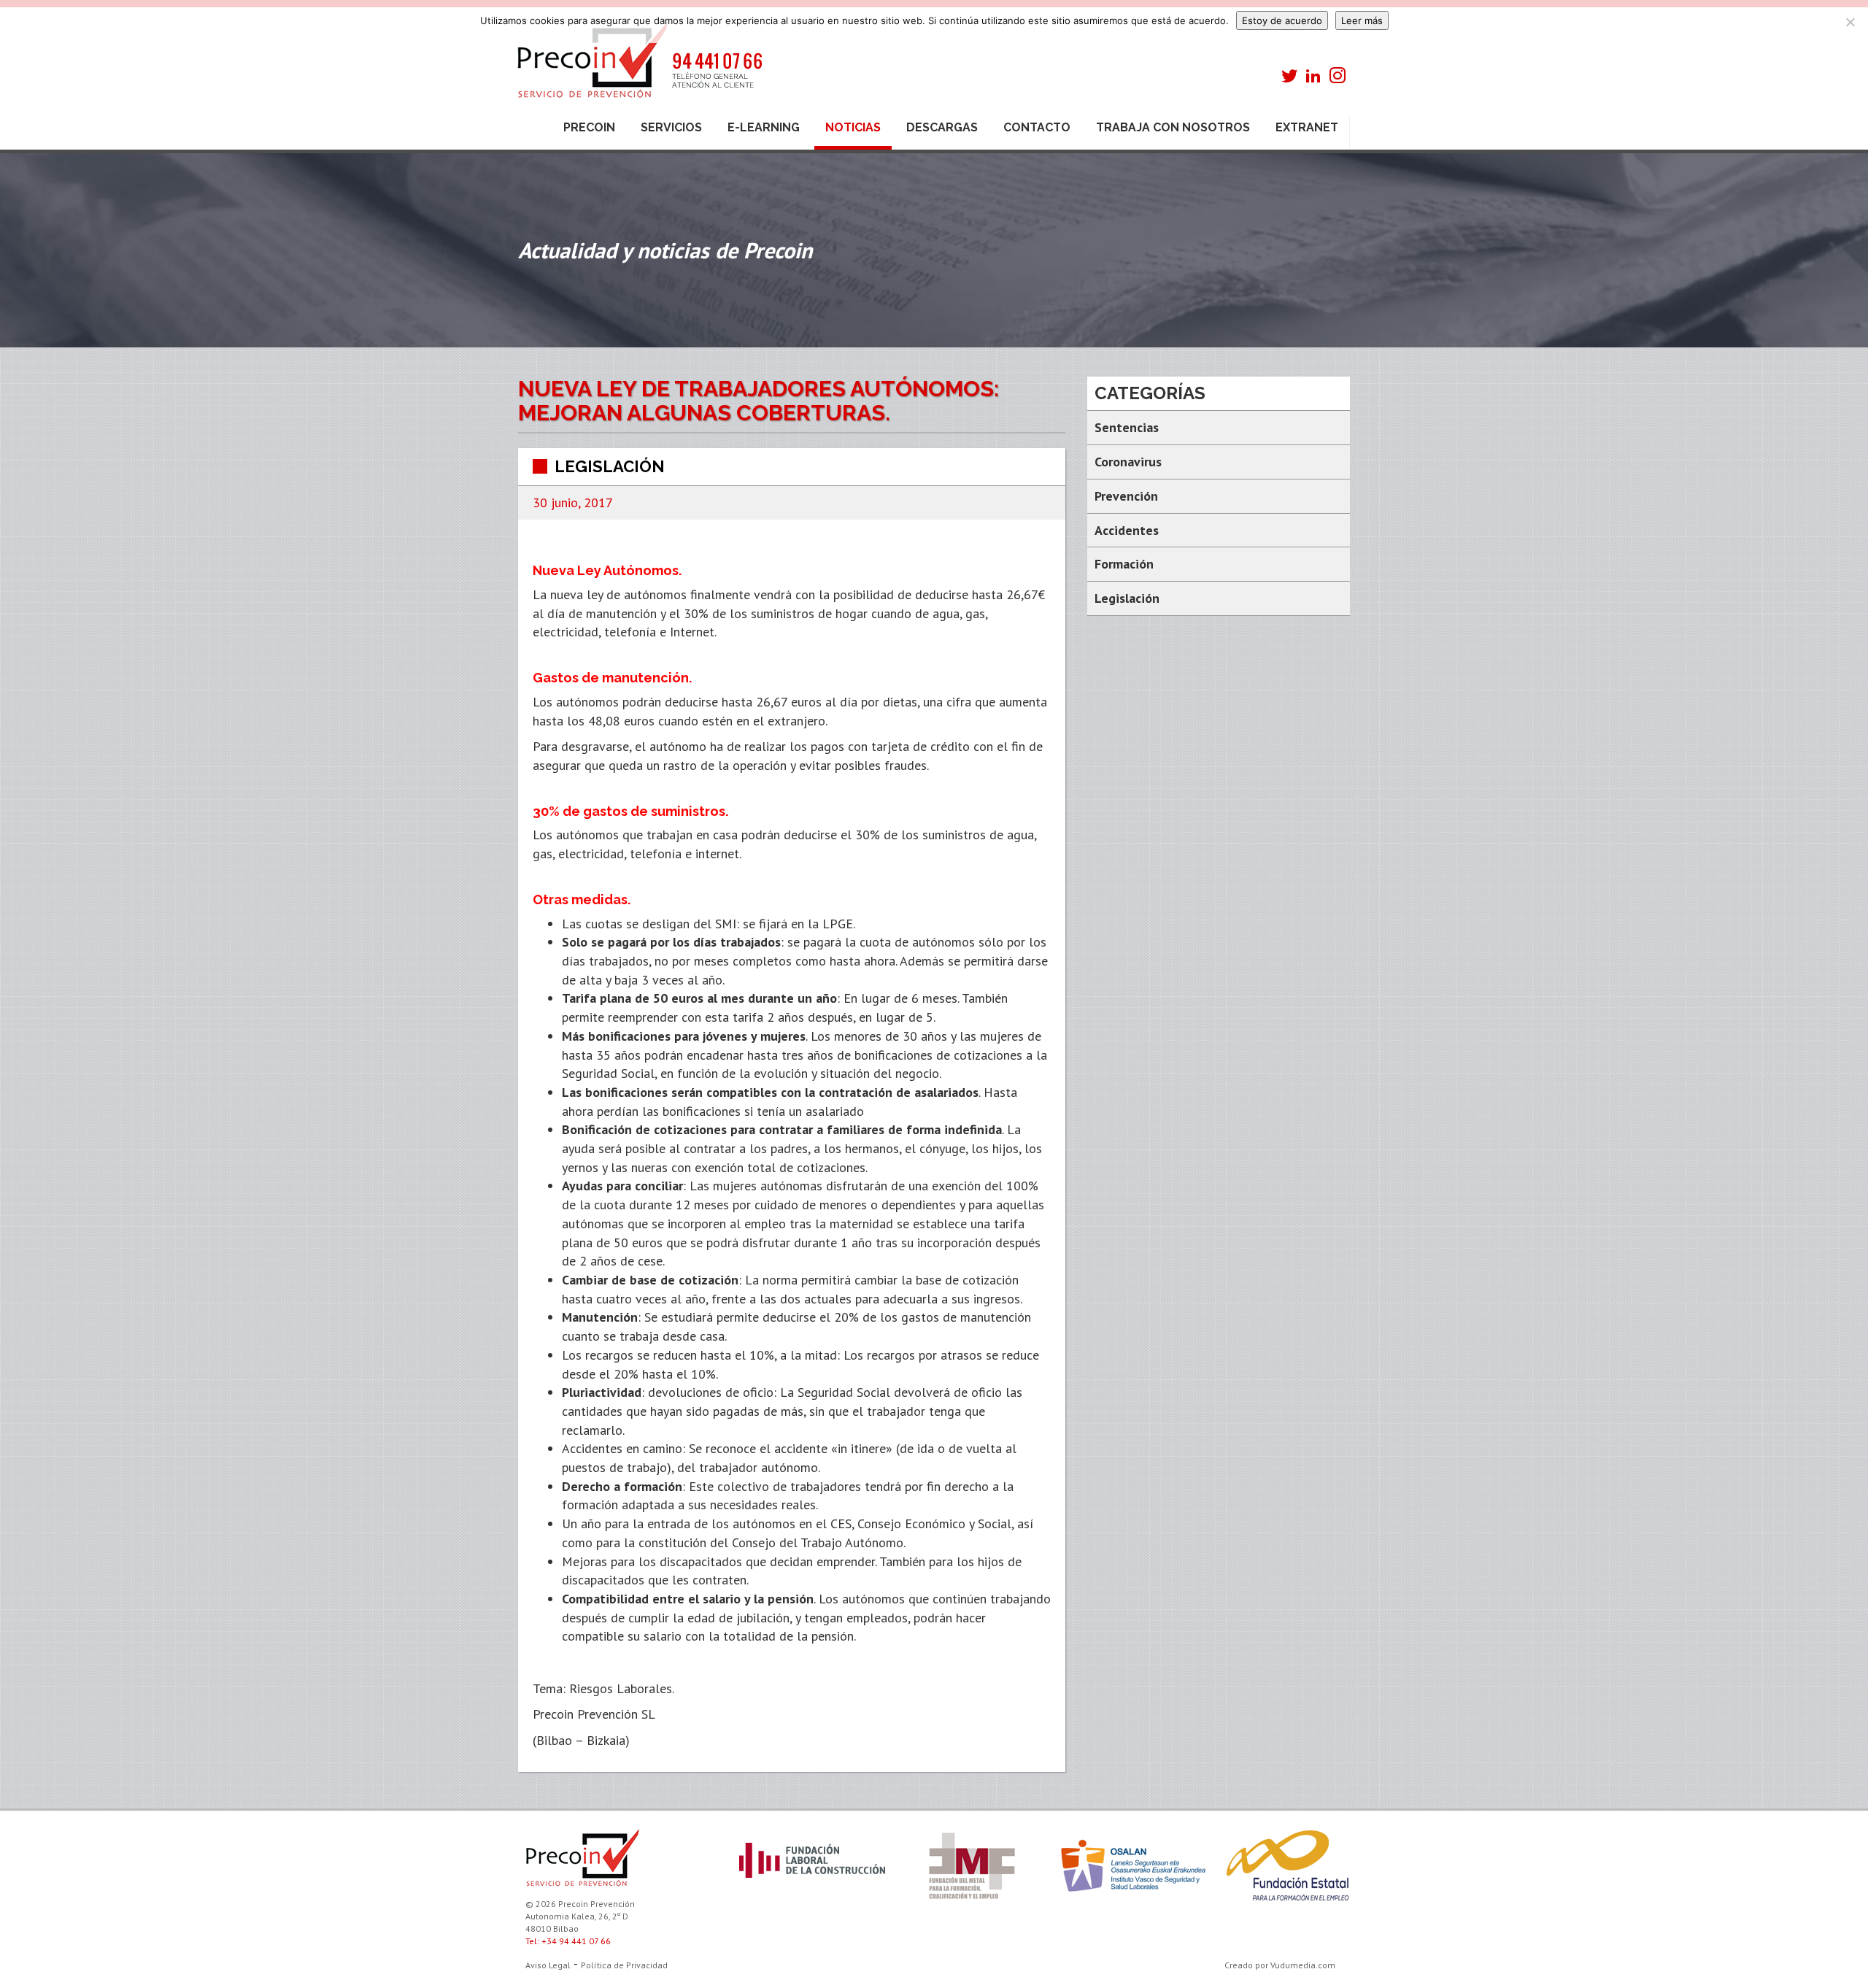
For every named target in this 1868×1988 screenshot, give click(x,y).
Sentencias (1127, 427)
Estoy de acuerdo (1282, 20)
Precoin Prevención (638, 68)
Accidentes (1127, 530)
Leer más (1362, 20)
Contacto (1037, 127)
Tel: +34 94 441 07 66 (568, 1941)
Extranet (1307, 127)
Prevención (1126, 496)
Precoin (589, 127)
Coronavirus (1128, 462)
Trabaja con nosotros (1173, 127)
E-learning (764, 127)
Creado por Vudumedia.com (1280, 1965)
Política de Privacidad (624, 1965)
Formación (1124, 564)
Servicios (671, 127)
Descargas (942, 127)
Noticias (853, 127)
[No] (1850, 22)
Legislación (610, 466)
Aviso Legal (548, 1965)
